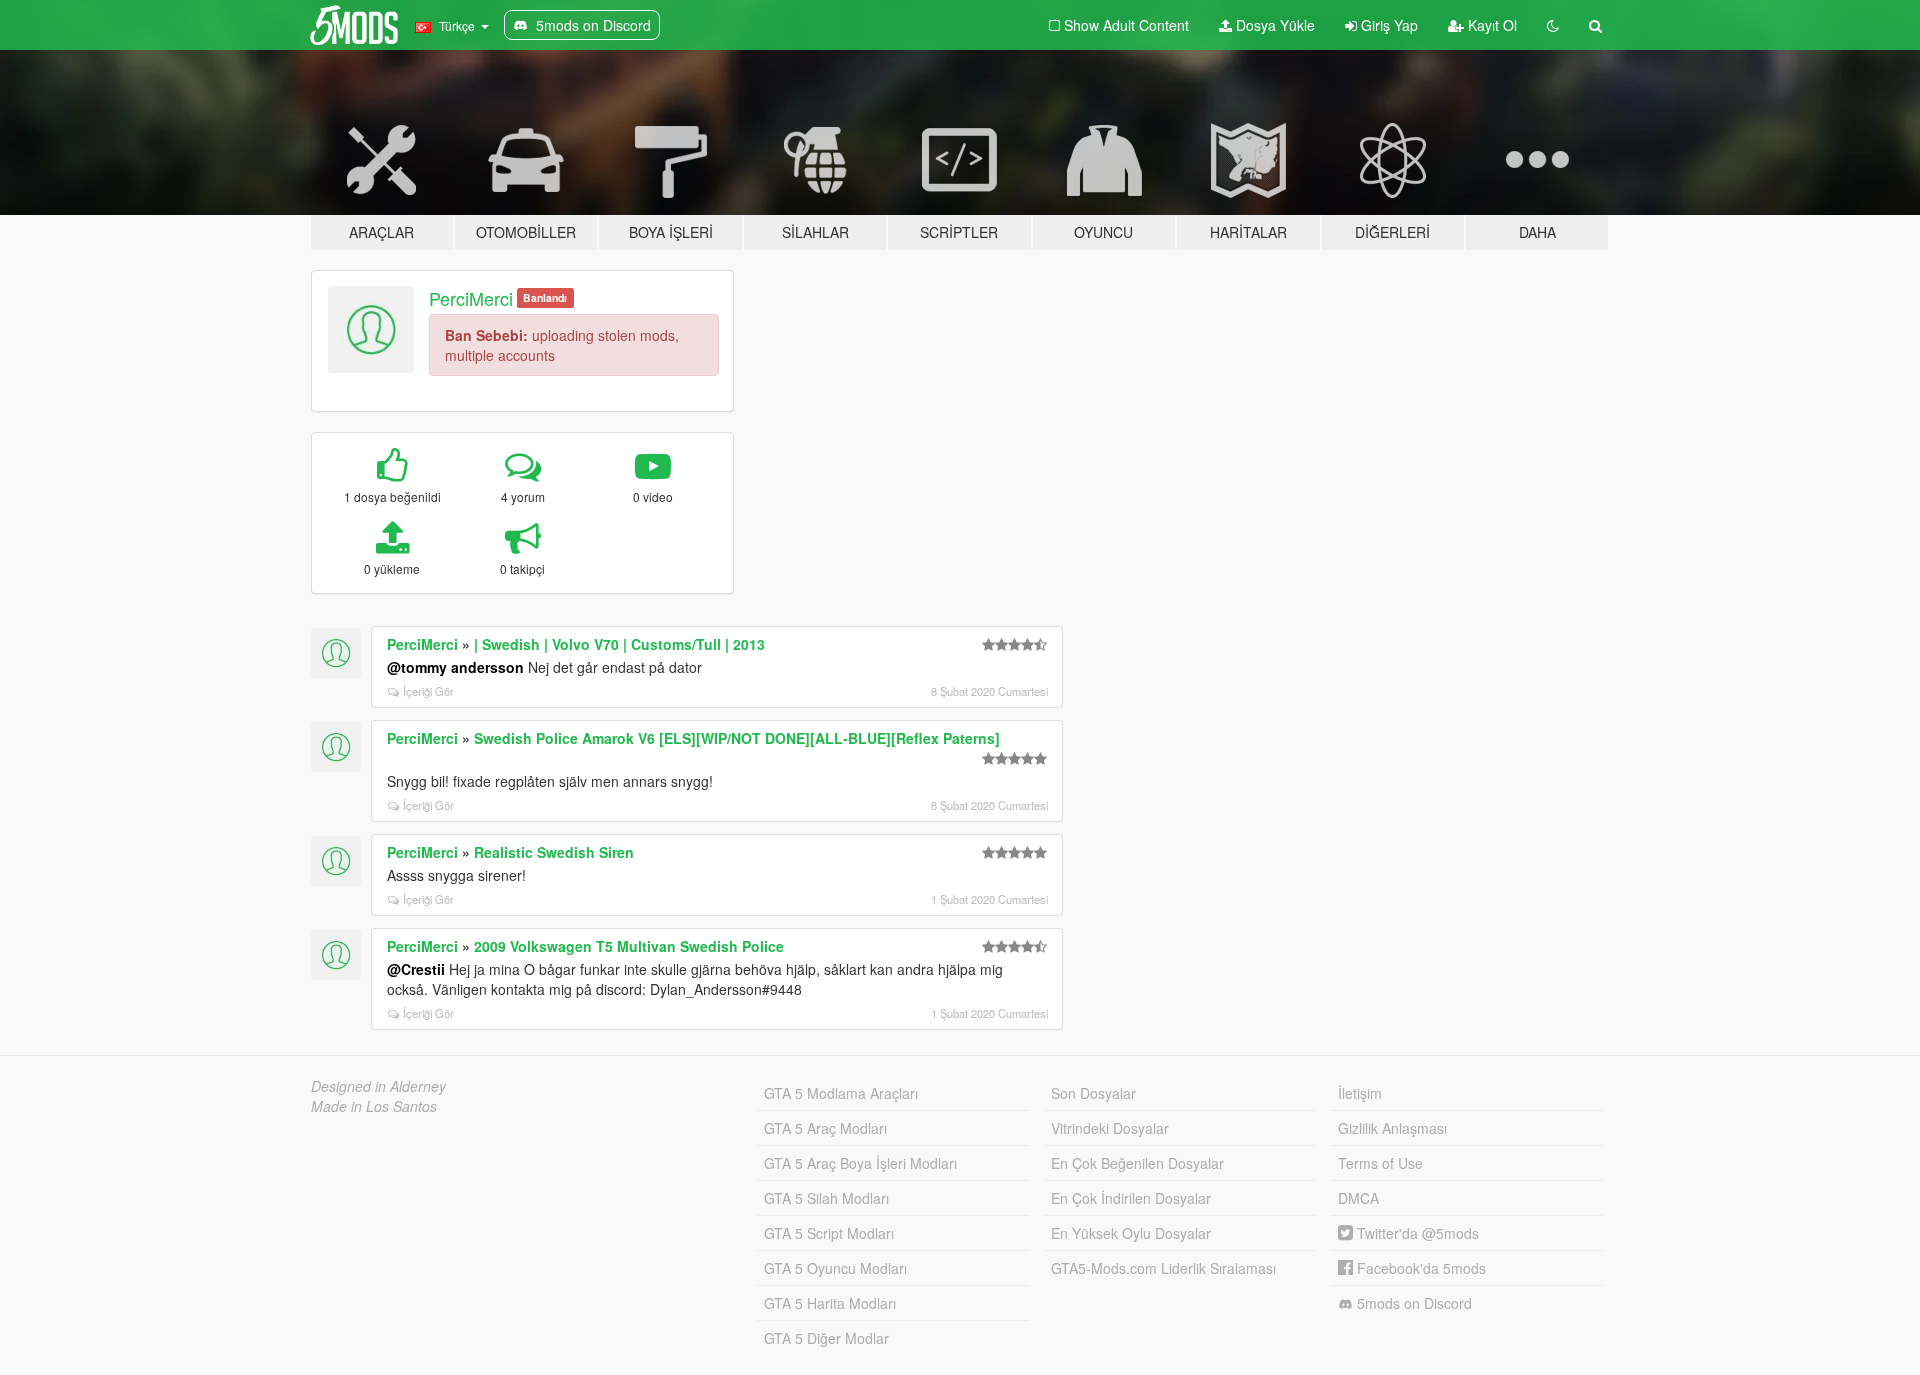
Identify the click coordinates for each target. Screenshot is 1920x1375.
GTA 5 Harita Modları (830, 1303)
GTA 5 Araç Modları (825, 1128)
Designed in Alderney (378, 1086)
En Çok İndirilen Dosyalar (1131, 1198)
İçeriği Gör (428, 691)
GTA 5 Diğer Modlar (826, 1338)
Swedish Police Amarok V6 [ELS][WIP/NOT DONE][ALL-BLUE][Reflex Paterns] (737, 738)
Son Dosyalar (1093, 1093)
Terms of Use (1380, 1163)
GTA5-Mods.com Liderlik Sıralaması (1163, 1268)
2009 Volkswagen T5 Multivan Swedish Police (629, 946)
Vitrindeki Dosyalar (1110, 1128)
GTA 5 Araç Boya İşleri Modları (860, 1163)
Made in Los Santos (374, 1106)
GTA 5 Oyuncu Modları (835, 1268)
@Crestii (416, 969)
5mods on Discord (1412, 1303)
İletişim (1360, 1093)
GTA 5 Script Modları (829, 1233)
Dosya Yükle (1273, 25)
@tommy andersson (455, 667)
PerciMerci (471, 298)
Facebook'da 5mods (1419, 1268)
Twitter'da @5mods (1416, 1233)
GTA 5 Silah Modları (826, 1198)
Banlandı (545, 297)
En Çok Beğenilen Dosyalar (1137, 1163)
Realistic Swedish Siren (554, 852)
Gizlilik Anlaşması (1392, 1128)
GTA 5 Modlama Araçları (841, 1093)
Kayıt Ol (1490, 25)
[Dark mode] (1553, 25)
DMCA (1358, 1198)
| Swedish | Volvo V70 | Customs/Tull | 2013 (619, 644)
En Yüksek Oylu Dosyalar (1131, 1233)
